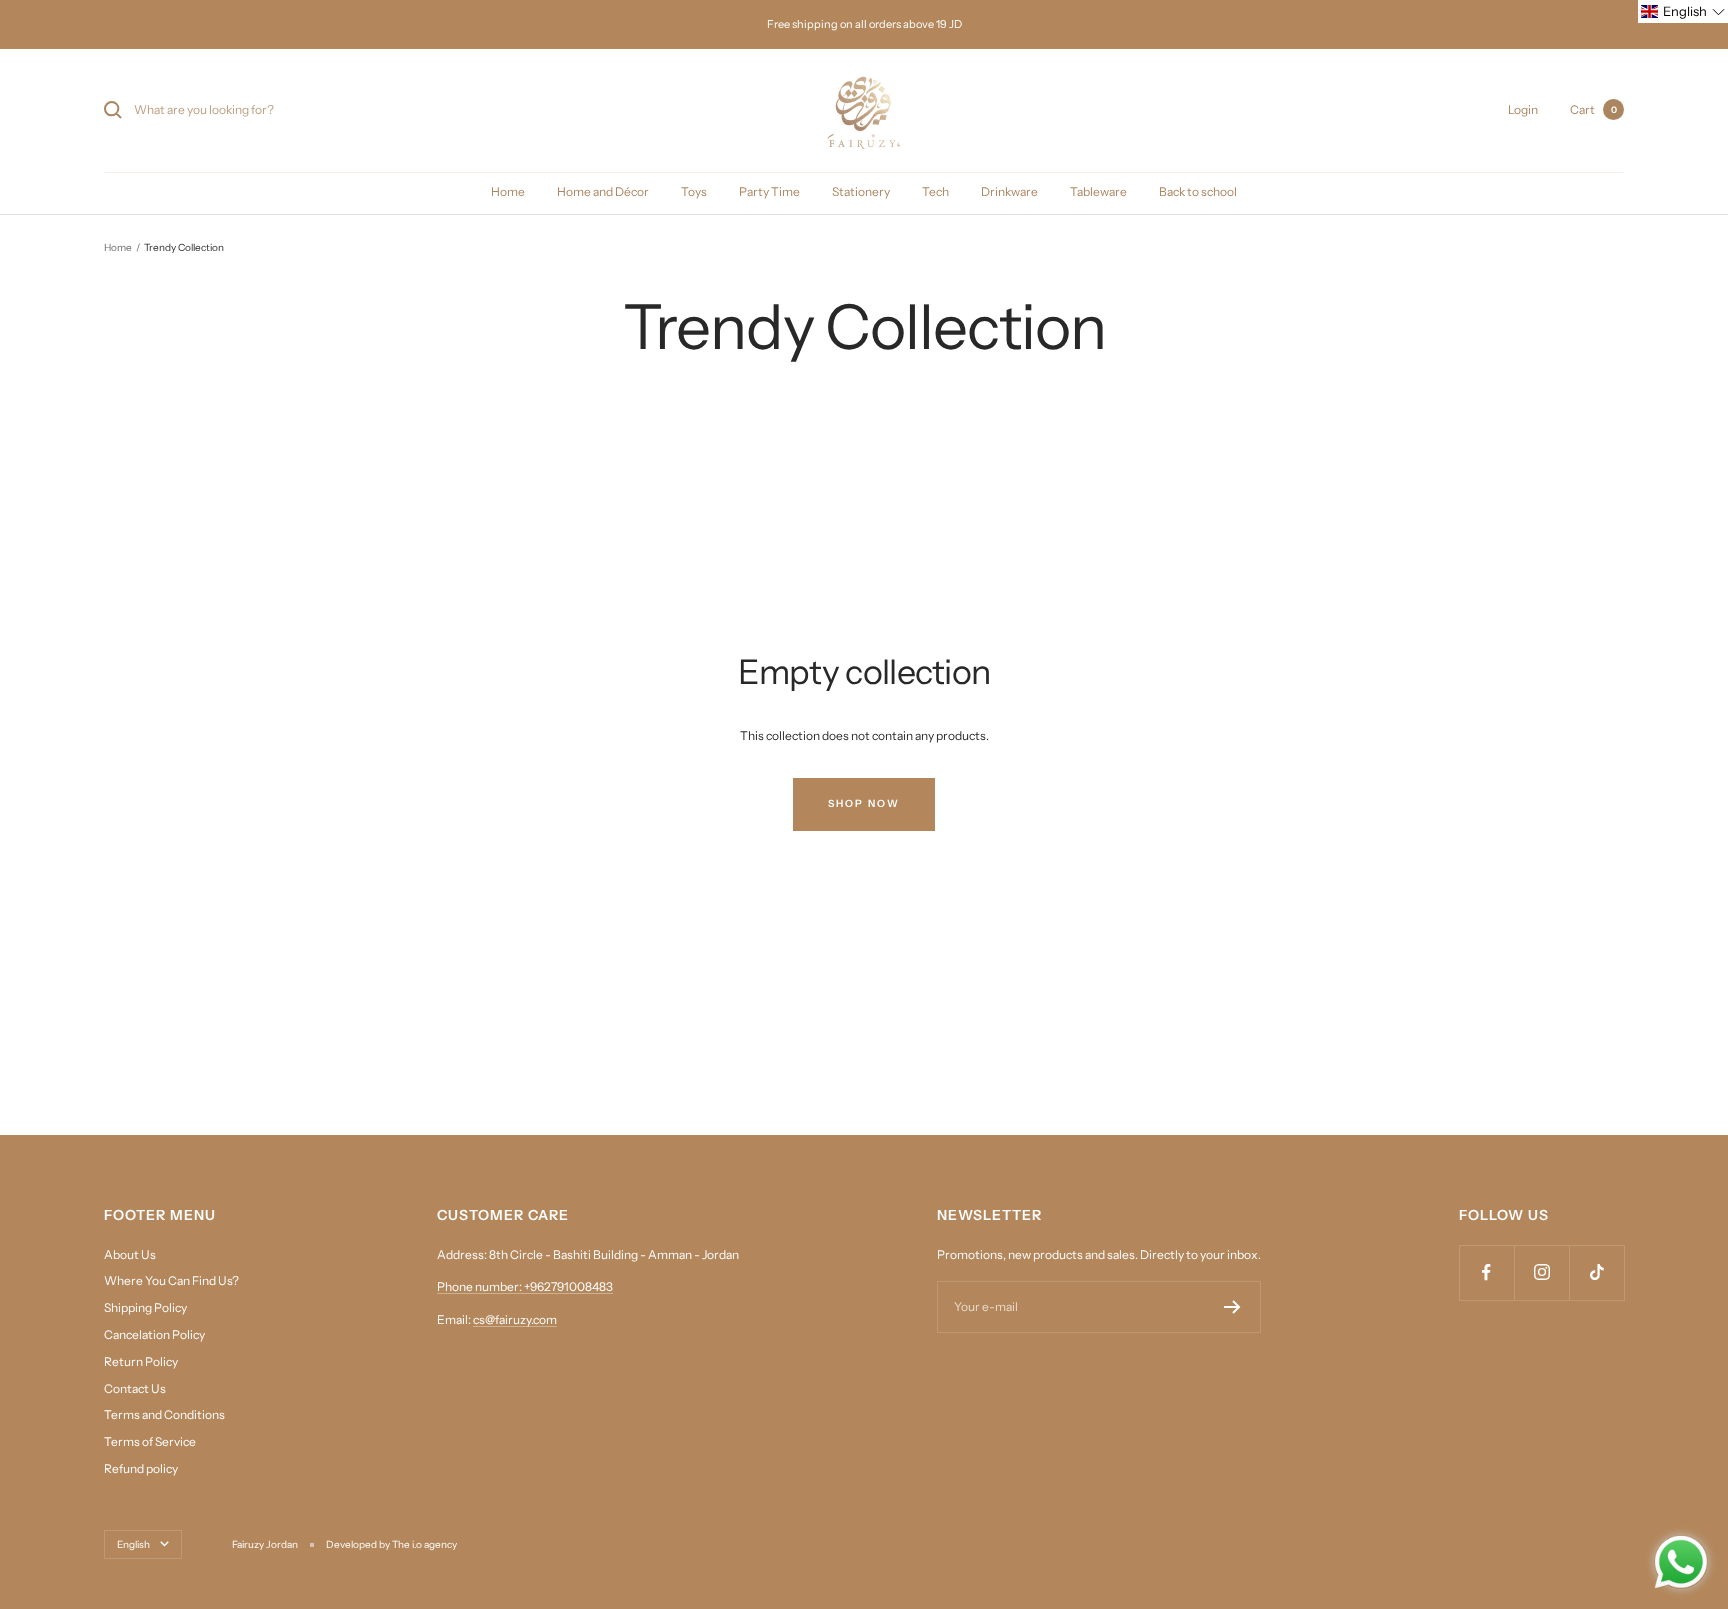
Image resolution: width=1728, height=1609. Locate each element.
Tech (935, 191)
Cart (1593, 109)
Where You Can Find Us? (171, 1280)
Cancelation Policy (154, 1334)
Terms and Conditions (164, 1414)
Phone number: (480, 1286)
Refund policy (141, 1468)
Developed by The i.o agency (391, 1544)
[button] (1683, 11)
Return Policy (141, 1361)
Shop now (864, 803)
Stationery (861, 191)
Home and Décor (603, 191)
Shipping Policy (145, 1307)
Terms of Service (150, 1441)
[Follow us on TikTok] (1596, 1272)
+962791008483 (568, 1286)
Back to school (1198, 191)
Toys (694, 191)
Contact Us (135, 1388)
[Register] (1232, 1307)
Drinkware (1009, 191)
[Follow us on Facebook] (1486, 1272)
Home (508, 191)
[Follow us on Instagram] (1541, 1272)
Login (1523, 109)
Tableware (1098, 191)
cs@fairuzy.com (515, 1319)
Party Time (769, 191)
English (133, 1544)
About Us (130, 1254)
